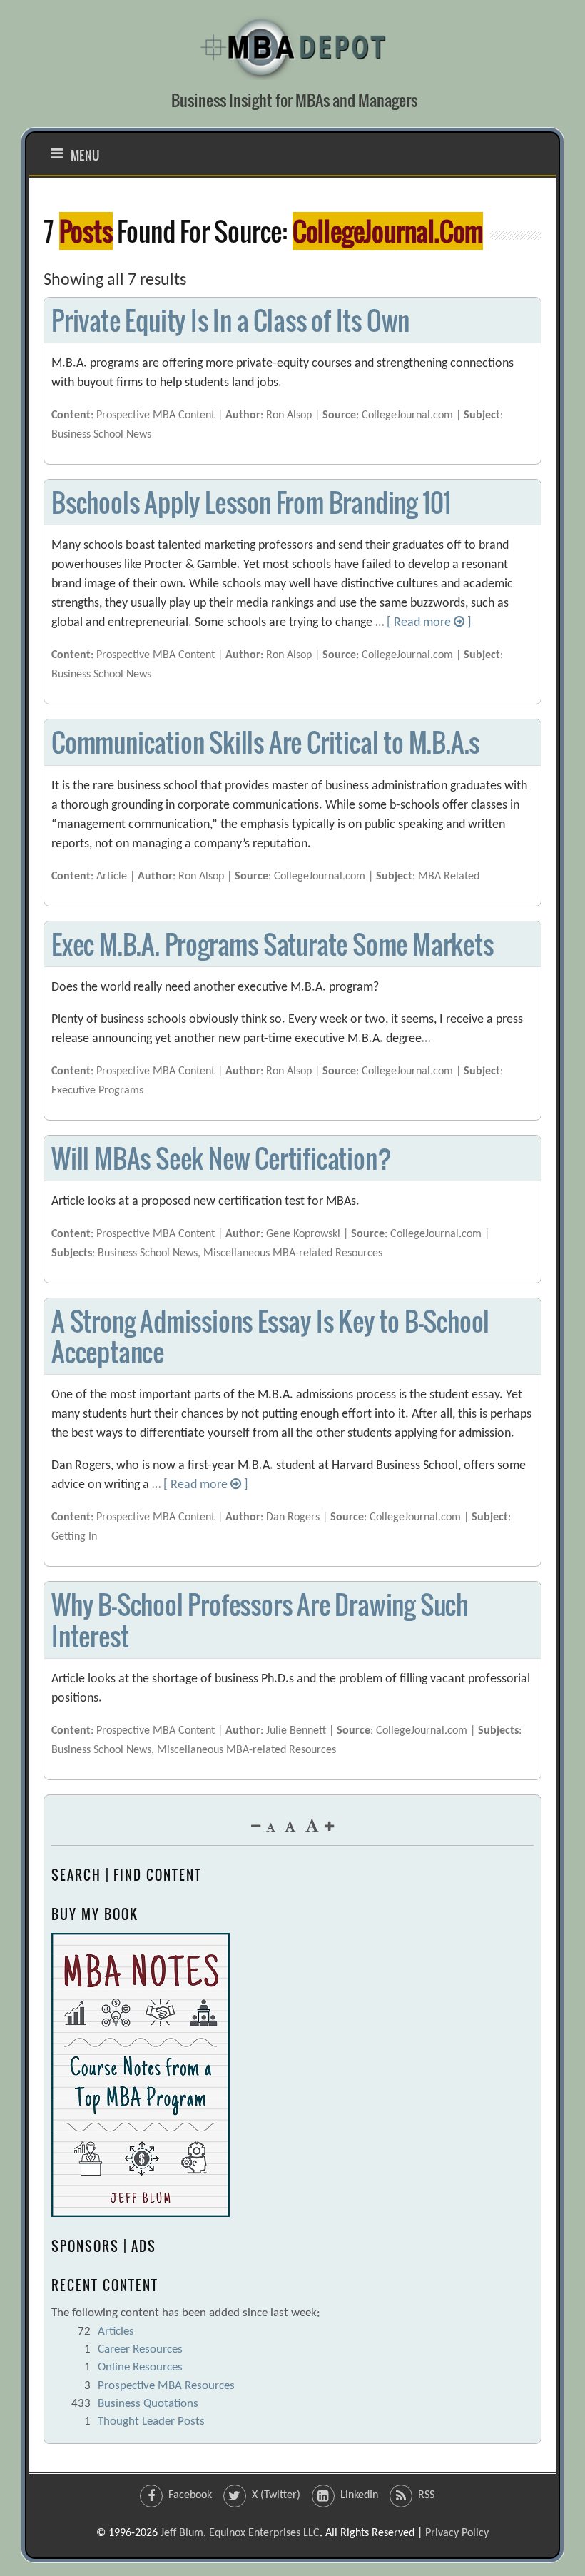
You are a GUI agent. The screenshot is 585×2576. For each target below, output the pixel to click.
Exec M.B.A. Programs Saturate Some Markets (273, 944)
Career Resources (140, 2349)
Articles (116, 2332)
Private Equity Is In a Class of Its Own (230, 320)
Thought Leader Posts (151, 2421)
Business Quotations (148, 2404)
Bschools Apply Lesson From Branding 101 (251, 502)
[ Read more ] (429, 623)
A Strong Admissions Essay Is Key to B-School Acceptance (270, 1336)
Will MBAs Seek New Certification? (221, 1158)
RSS (426, 2495)
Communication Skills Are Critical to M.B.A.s (265, 742)
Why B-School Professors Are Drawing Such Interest (260, 1620)
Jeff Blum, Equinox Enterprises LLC (240, 2533)
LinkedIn (359, 2495)
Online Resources (140, 2367)
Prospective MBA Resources (166, 2386)
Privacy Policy (457, 2533)
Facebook (190, 2495)
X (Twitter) (276, 2495)
